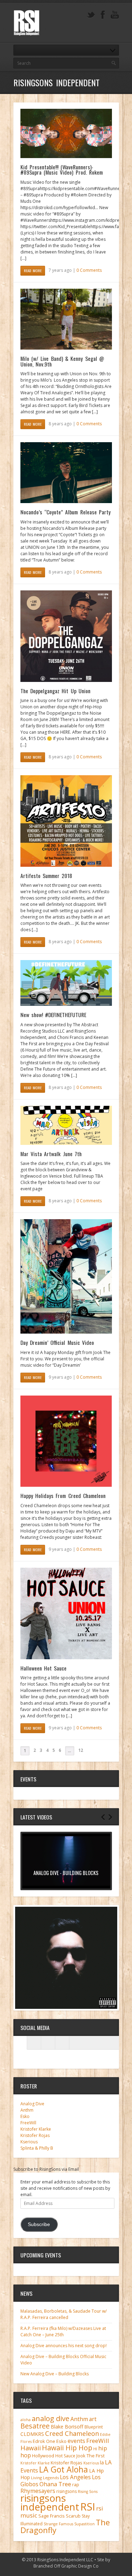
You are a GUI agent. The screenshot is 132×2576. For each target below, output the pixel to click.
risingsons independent (50, 2502)
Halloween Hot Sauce (44, 1668)
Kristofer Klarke (36, 2129)
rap (76, 2485)
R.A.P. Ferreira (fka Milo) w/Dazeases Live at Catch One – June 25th (63, 2331)
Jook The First (90, 2456)
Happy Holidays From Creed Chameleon (63, 1496)
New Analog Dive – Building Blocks (55, 2374)
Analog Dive (32, 2104)
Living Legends (45, 2478)
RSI (88, 2507)
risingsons (67, 2491)
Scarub (73, 2516)
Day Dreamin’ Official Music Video (57, 1342)
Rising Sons (88, 2492)
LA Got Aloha (64, 2469)
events (76, 2441)
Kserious (29, 2142)
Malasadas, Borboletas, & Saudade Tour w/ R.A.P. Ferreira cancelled (64, 2314)
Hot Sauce (65, 2456)
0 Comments (89, 270)
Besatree (35, 2426)
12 (81, 1750)
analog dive (51, 2418)
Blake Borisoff (67, 2427)
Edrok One (44, 2441)
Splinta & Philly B (37, 2148)
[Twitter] (91, 15)
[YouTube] (115, 15)
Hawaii (31, 2448)
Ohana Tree (55, 2484)
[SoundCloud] (62, 2043)
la (102, 2462)
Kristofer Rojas (35, 2135)
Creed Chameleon (72, 2433)
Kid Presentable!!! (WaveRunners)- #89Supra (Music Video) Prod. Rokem (62, 170)
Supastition (84, 2524)
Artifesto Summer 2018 (46, 876)
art (93, 2419)
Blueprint (94, 2427)
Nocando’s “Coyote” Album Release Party (65, 512)
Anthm (27, 2110)
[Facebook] (103, 15)
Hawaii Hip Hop (67, 2448)
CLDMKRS (32, 2434)
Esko (25, 2116)
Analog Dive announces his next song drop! (64, 2346)
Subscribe (39, 2224)
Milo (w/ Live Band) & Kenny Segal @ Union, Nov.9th (62, 361)
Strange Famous (58, 2524)
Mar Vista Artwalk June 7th (51, 1154)
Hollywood (43, 2456)
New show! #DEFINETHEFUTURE (54, 1015)
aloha (26, 2420)
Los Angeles (75, 2477)
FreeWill (28, 2123)
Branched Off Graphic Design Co (66, 2566)
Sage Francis (52, 2516)
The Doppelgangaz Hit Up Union (55, 691)
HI (95, 2449)
